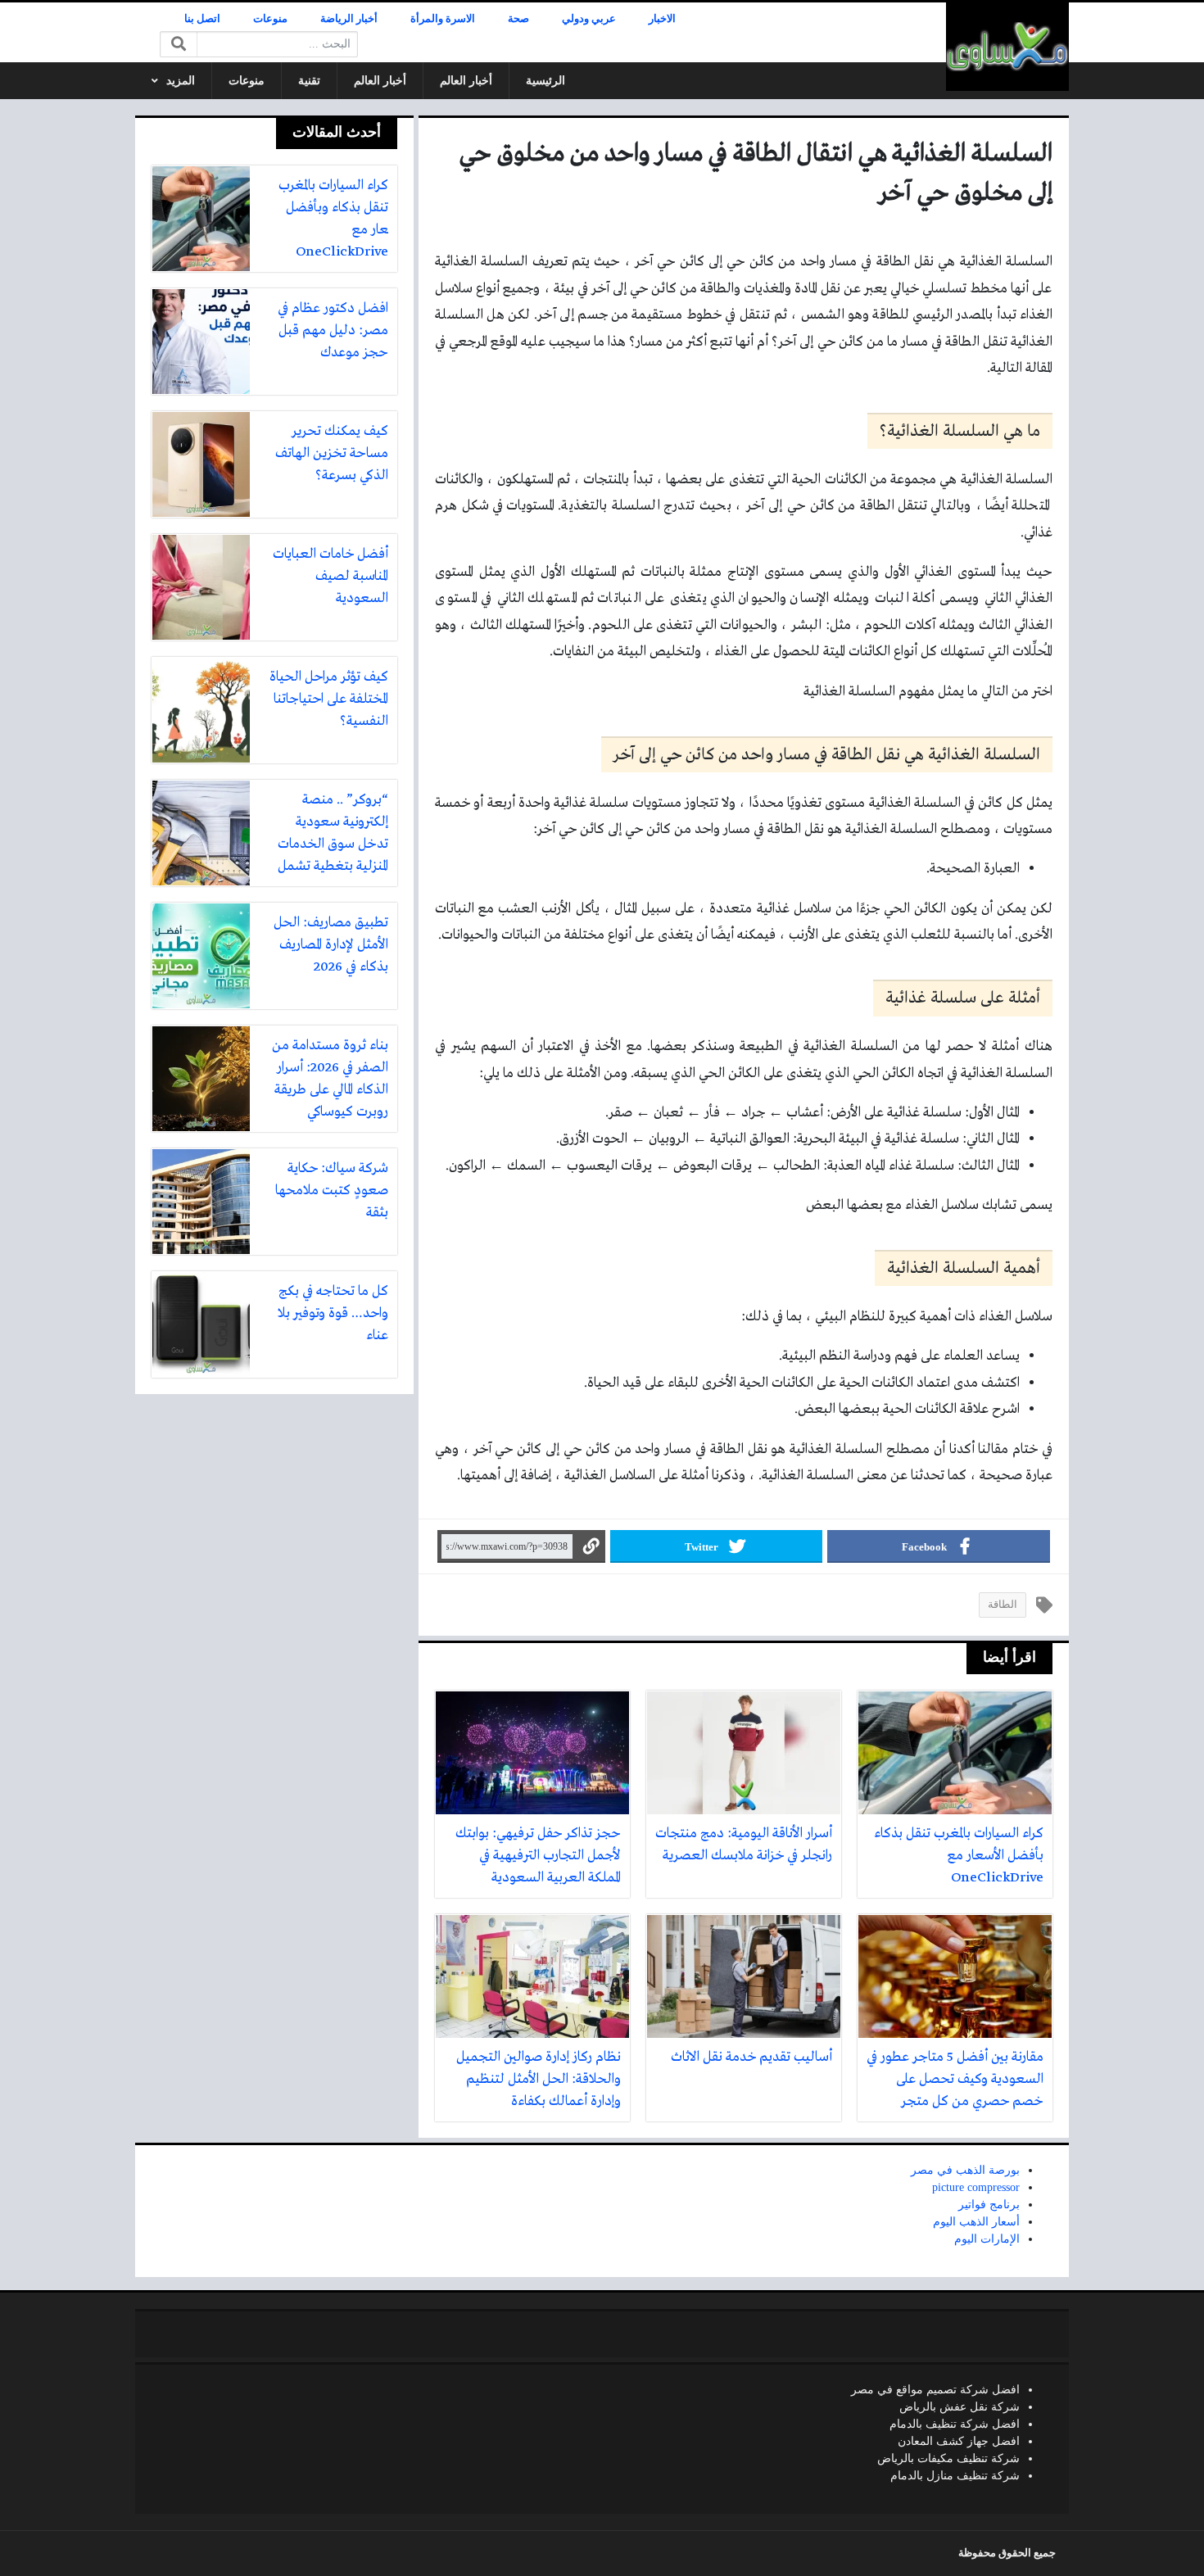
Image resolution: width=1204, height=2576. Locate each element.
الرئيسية (545, 81)
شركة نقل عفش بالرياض (960, 2407)
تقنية (309, 81)
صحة (518, 19)
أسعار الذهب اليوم (976, 2222)
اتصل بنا (202, 19)
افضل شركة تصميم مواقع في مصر (935, 2390)
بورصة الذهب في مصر (965, 2170)
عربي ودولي (589, 19)
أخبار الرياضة (349, 19)
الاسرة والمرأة (443, 19)
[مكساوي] (1007, 47)
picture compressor (976, 2187)
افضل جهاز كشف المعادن (959, 2441)
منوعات (270, 19)
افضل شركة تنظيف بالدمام (955, 2424)
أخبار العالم (466, 81)
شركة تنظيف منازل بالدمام (955, 2476)
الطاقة (1003, 1605)
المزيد (181, 81)
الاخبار (662, 19)
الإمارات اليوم (987, 2239)
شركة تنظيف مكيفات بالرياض (948, 2458)
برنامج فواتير (989, 2205)
